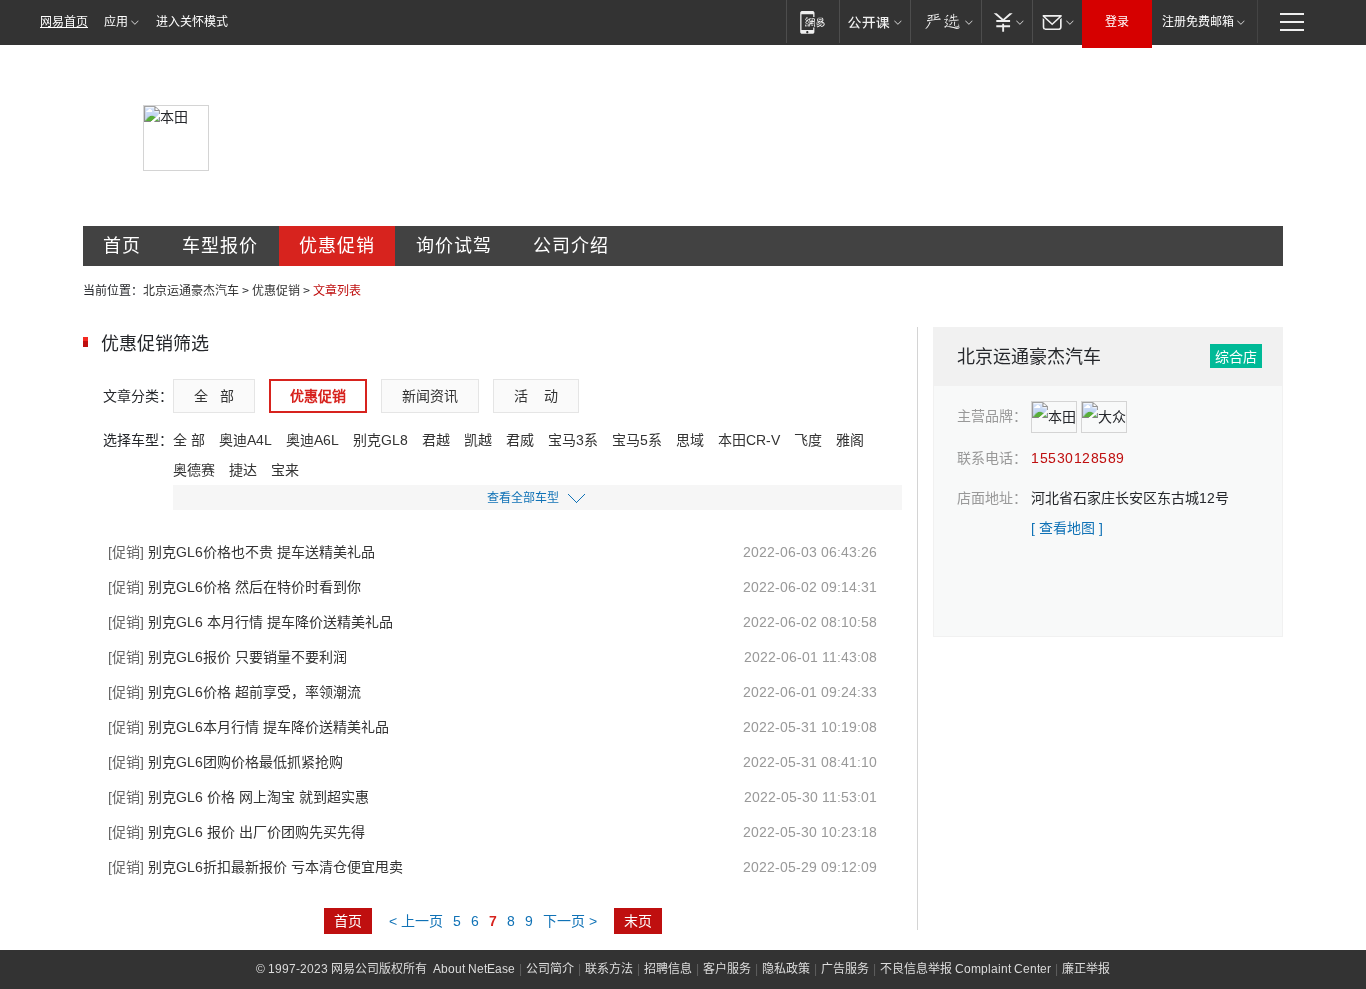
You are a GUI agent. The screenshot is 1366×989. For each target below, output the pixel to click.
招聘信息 (668, 969)
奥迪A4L (245, 440)
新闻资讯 (430, 396)
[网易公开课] (874, 21)
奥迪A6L (312, 440)
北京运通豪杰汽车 (191, 291)
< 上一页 (416, 921)
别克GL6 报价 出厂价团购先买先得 (236, 832)
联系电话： (992, 458)
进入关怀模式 (192, 22)
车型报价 (220, 246)
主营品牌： (992, 416)
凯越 (478, 440)
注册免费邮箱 (1198, 22)
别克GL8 (380, 440)
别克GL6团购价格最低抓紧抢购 (225, 762)
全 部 (214, 396)
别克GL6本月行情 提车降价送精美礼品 (248, 727)
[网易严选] (945, 21)
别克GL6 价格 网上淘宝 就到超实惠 (238, 797)
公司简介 (550, 969)
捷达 (243, 470)
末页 (638, 921)
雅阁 (850, 440)
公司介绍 (571, 246)
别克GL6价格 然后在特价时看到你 (234, 587)
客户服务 (727, 969)
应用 (116, 22)
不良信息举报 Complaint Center (965, 969)
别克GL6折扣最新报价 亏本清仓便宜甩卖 (255, 867)
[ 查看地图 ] (1067, 528)
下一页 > (570, 921)
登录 (1117, 22)
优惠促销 (337, 246)
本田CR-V (749, 440)
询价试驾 (454, 246)
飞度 (808, 440)
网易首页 (64, 22)
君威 (520, 440)
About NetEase (474, 969)
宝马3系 (573, 440)
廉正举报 (1086, 969)
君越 (436, 440)
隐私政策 (786, 969)
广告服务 (845, 969)
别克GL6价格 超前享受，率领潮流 (234, 692)
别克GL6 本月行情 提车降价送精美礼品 (250, 622)
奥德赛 (194, 470)
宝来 (285, 470)
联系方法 (609, 969)
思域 (690, 440)
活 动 (536, 396)
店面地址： (992, 498)
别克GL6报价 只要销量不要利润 (227, 657)
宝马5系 (637, 440)
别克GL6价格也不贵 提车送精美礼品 (241, 552)
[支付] (1006, 21)
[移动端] (812, 21)
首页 (122, 246)
